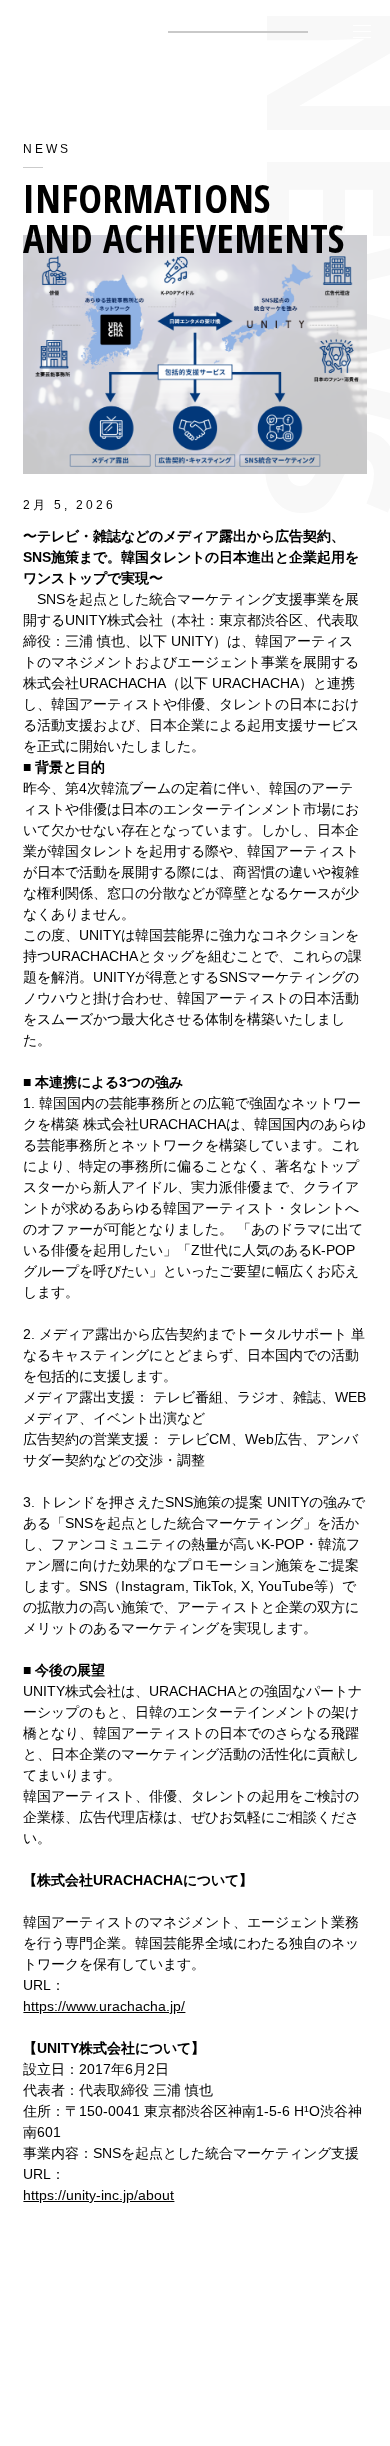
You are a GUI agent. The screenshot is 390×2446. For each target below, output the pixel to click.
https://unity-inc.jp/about (98, 2195)
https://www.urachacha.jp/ (104, 2006)
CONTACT (195, 2394)
